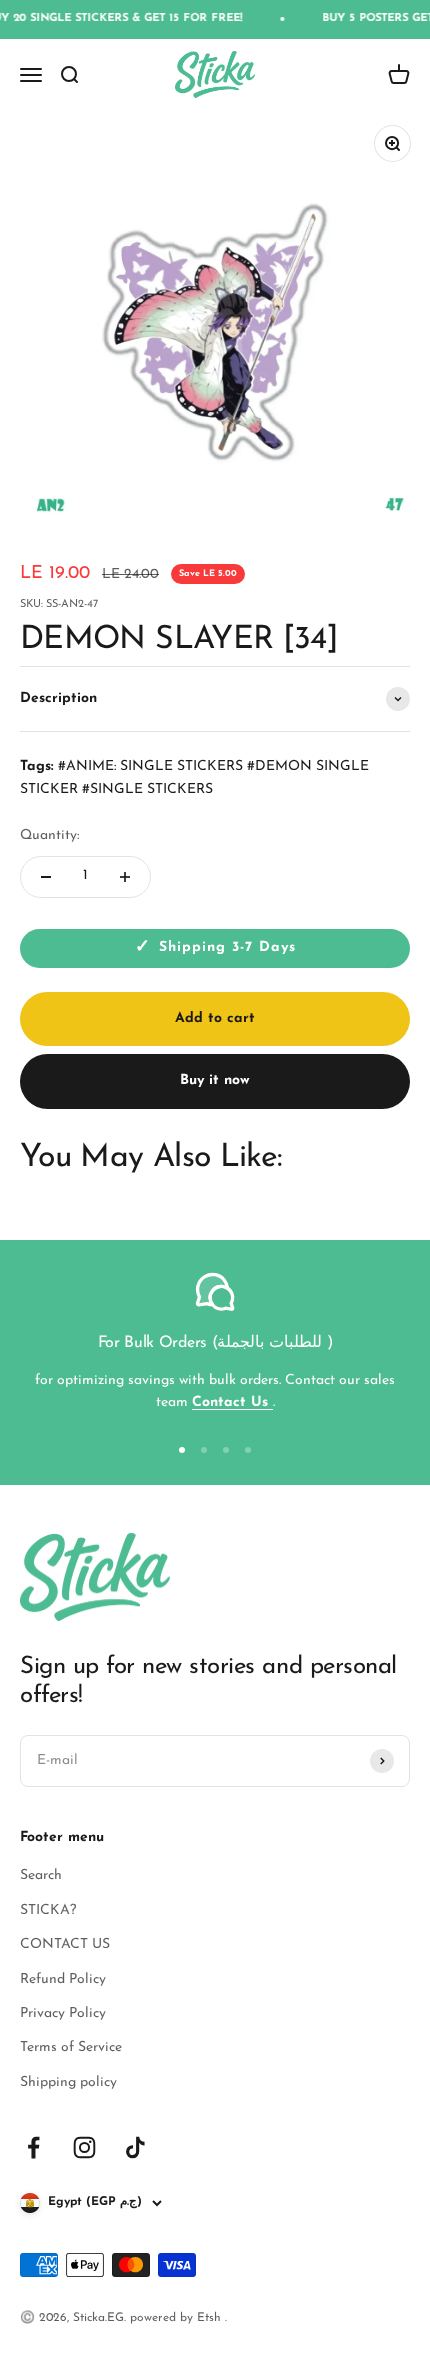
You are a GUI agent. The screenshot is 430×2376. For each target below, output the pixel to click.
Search (41, 1875)
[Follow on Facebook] (33, 2147)
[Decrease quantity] (46, 877)
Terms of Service (71, 2047)
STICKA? (48, 1910)
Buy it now (215, 1080)
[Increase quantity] (125, 877)
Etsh (211, 2318)
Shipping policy (68, 2082)
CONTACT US (65, 1944)
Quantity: (49, 835)
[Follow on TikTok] (135, 2147)
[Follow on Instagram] (84, 2147)
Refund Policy (63, 1979)
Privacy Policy (63, 2013)
